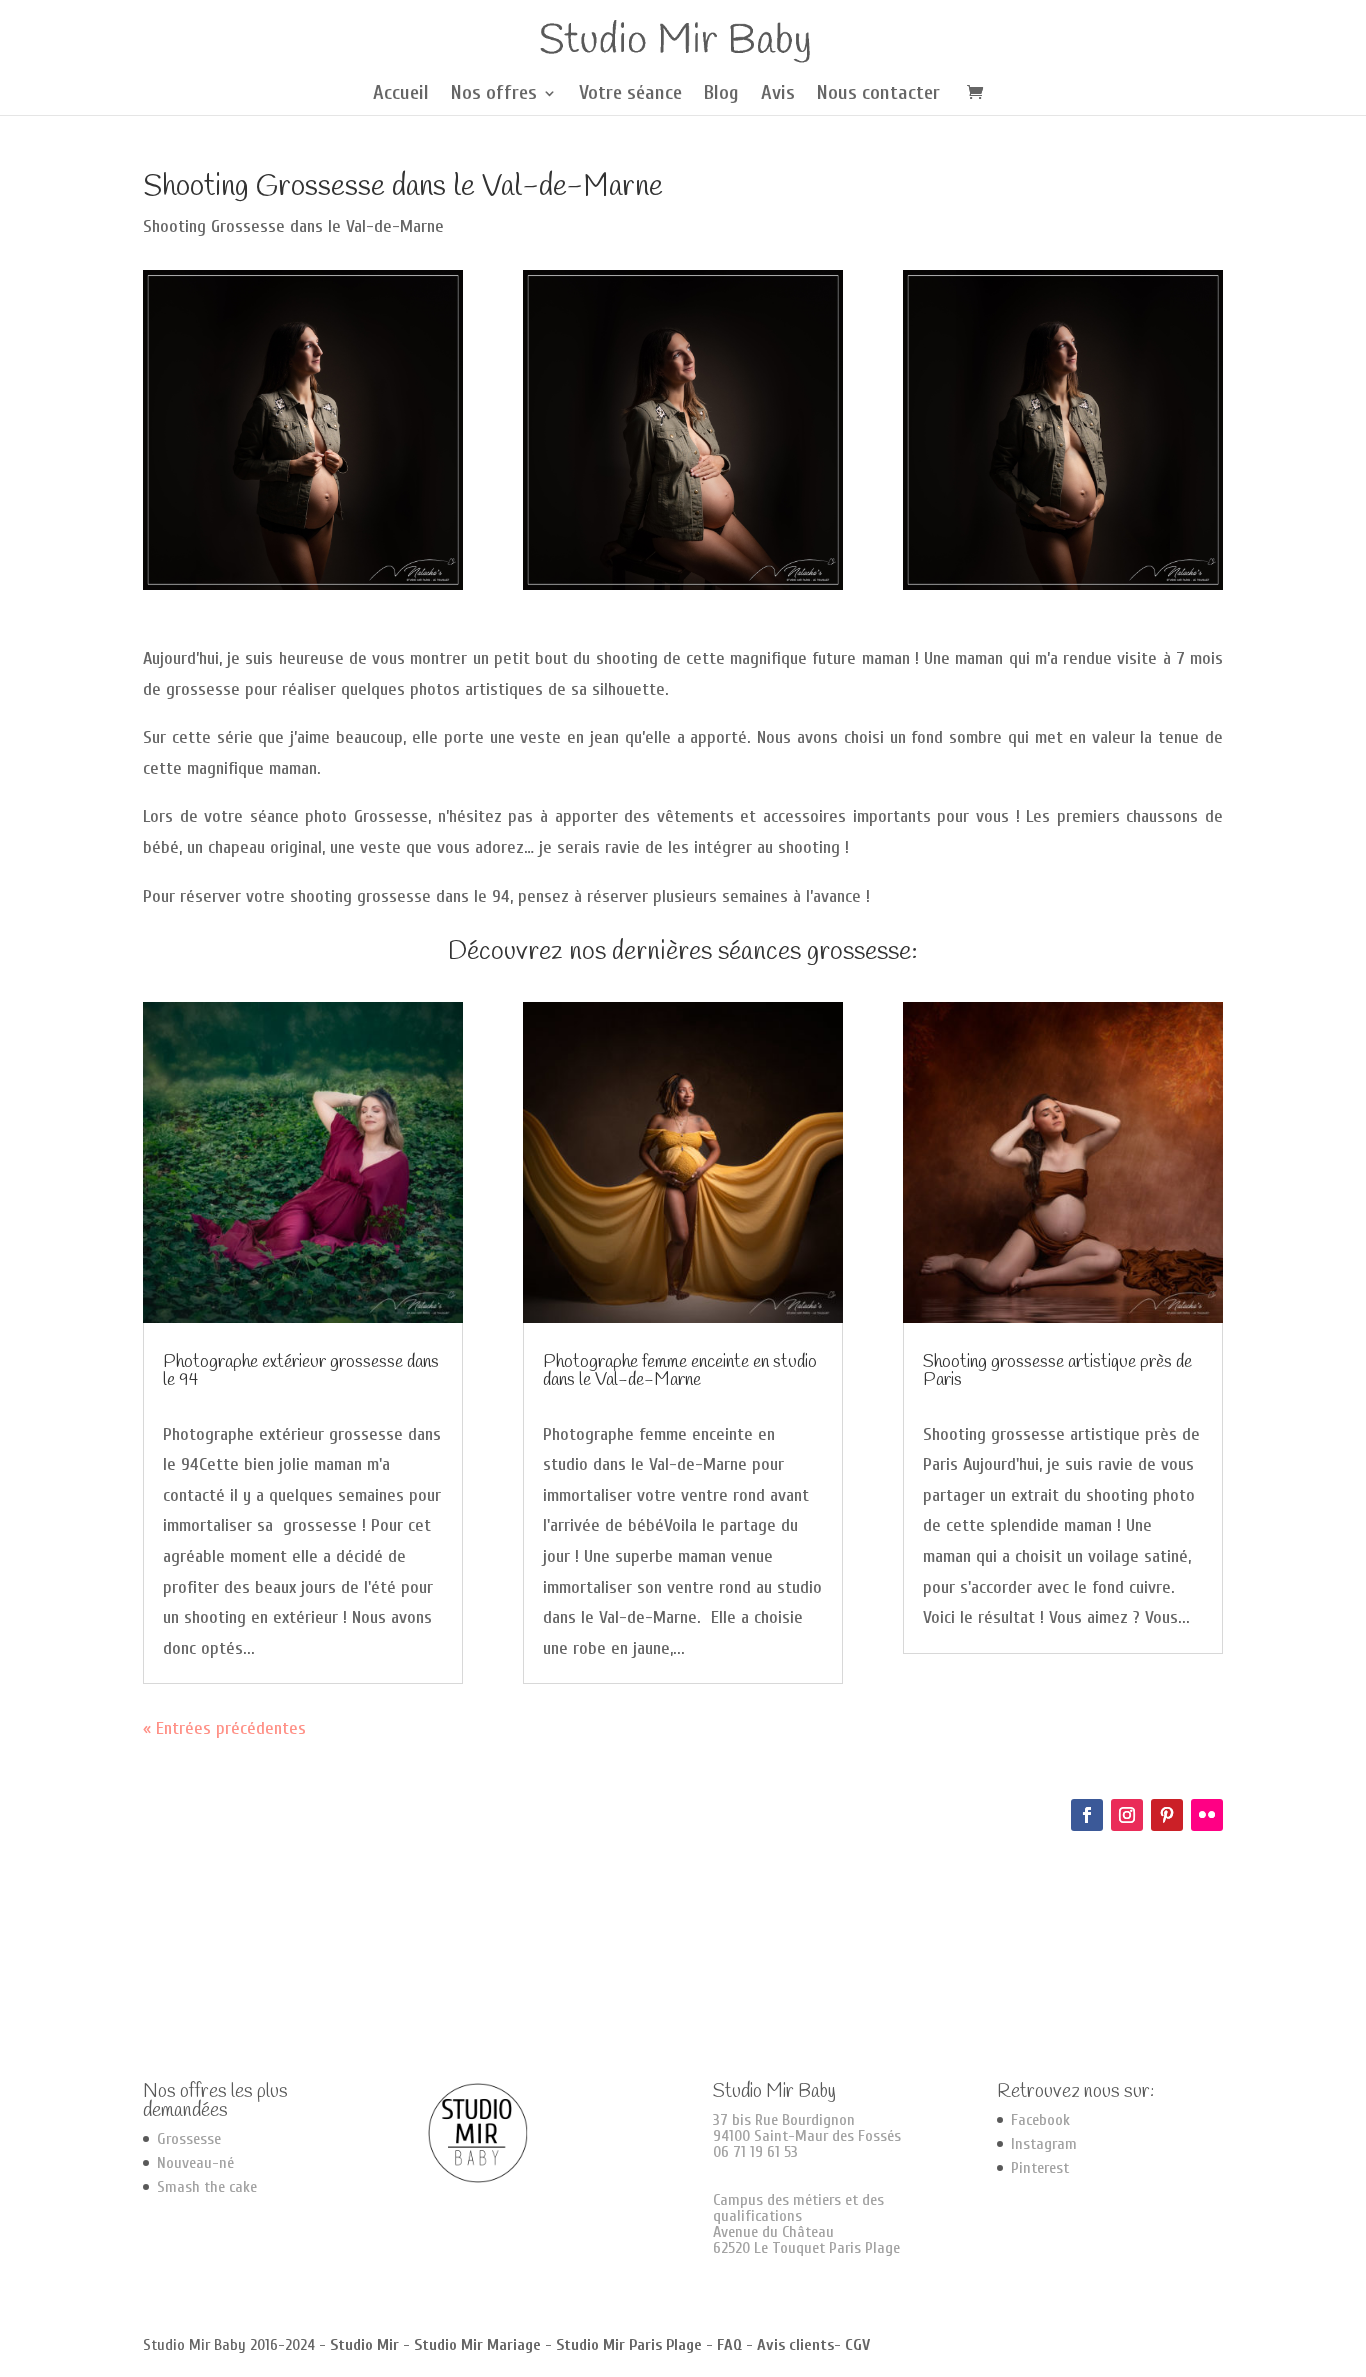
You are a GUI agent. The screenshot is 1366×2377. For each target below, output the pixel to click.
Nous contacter (878, 95)
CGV (857, 2345)
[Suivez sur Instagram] (1127, 1815)
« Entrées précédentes (224, 1728)
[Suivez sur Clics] (1207, 1815)
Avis (778, 95)
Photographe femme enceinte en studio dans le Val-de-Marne (680, 1371)
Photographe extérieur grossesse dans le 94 (301, 1371)
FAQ (729, 2345)
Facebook (1040, 2120)
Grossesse (189, 2139)
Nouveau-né (195, 2163)
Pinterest (1040, 2168)
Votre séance (630, 95)
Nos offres (494, 95)
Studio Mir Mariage (477, 2345)
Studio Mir (364, 2345)
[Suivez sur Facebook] (1087, 1815)
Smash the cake (207, 2187)
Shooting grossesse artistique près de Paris (1057, 1371)
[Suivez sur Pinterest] (1167, 1815)
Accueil (401, 95)
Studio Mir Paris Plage (629, 2345)
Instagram (1044, 2144)
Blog (721, 95)
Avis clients (795, 2345)
